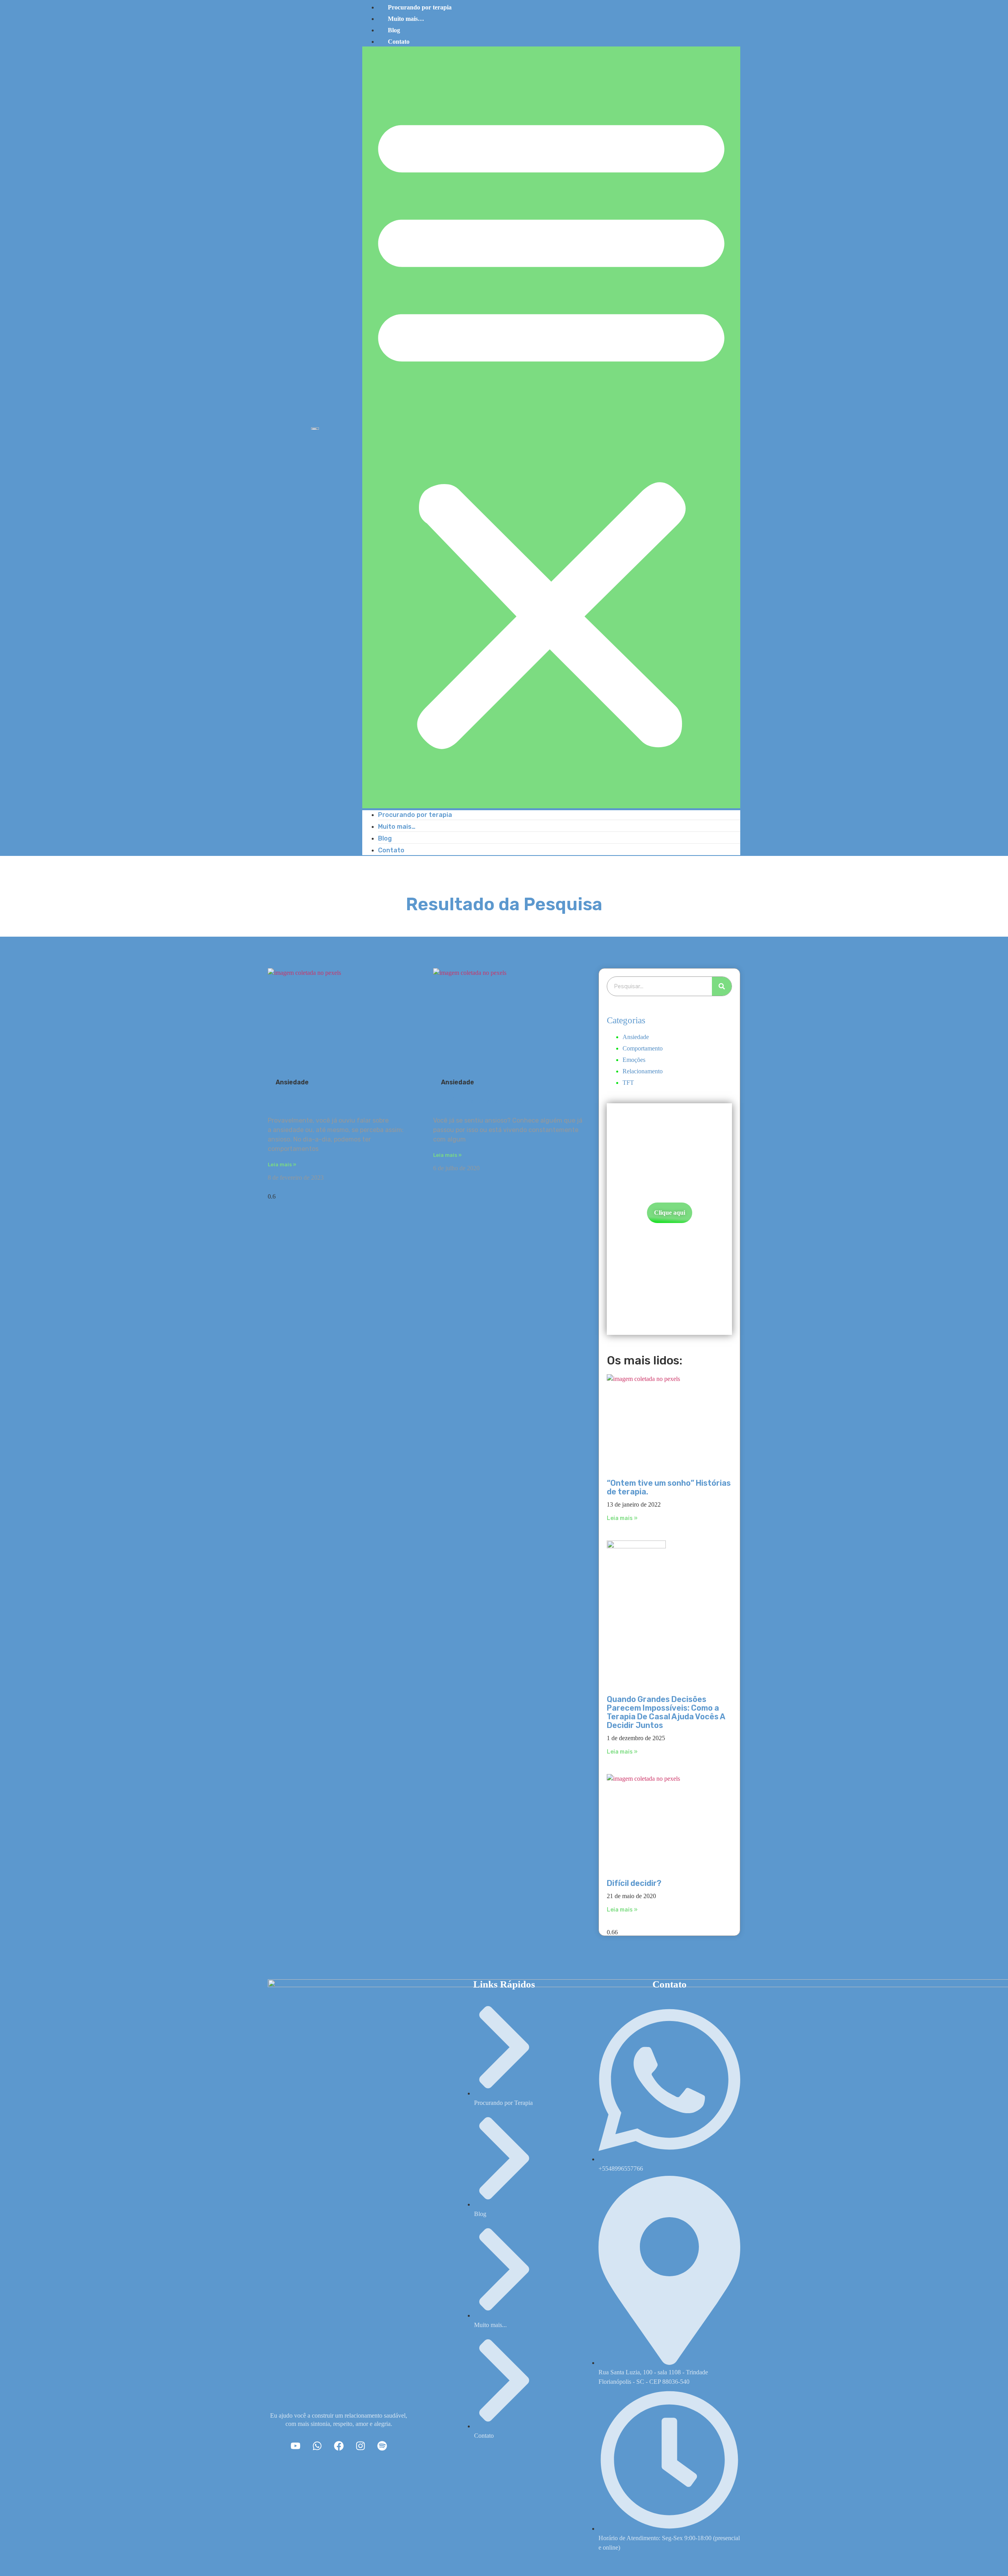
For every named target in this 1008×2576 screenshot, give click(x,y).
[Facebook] (339, 2446)
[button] (551, 427)
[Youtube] (295, 2446)
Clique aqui (670, 1213)
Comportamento (643, 1048)
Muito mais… (406, 19)
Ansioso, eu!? (297, 1100)
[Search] (722, 986)
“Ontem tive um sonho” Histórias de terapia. (669, 1487)
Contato (399, 42)
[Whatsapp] (317, 2446)
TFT (628, 1083)
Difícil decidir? (634, 1883)
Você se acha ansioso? (483, 1100)
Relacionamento (643, 1071)
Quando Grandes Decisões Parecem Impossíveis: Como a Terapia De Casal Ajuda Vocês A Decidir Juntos (666, 1712)
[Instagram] (360, 2446)
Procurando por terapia (415, 815)
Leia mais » (282, 1165)
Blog (394, 30)
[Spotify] (382, 2446)
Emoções (634, 1060)
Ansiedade (636, 1037)
